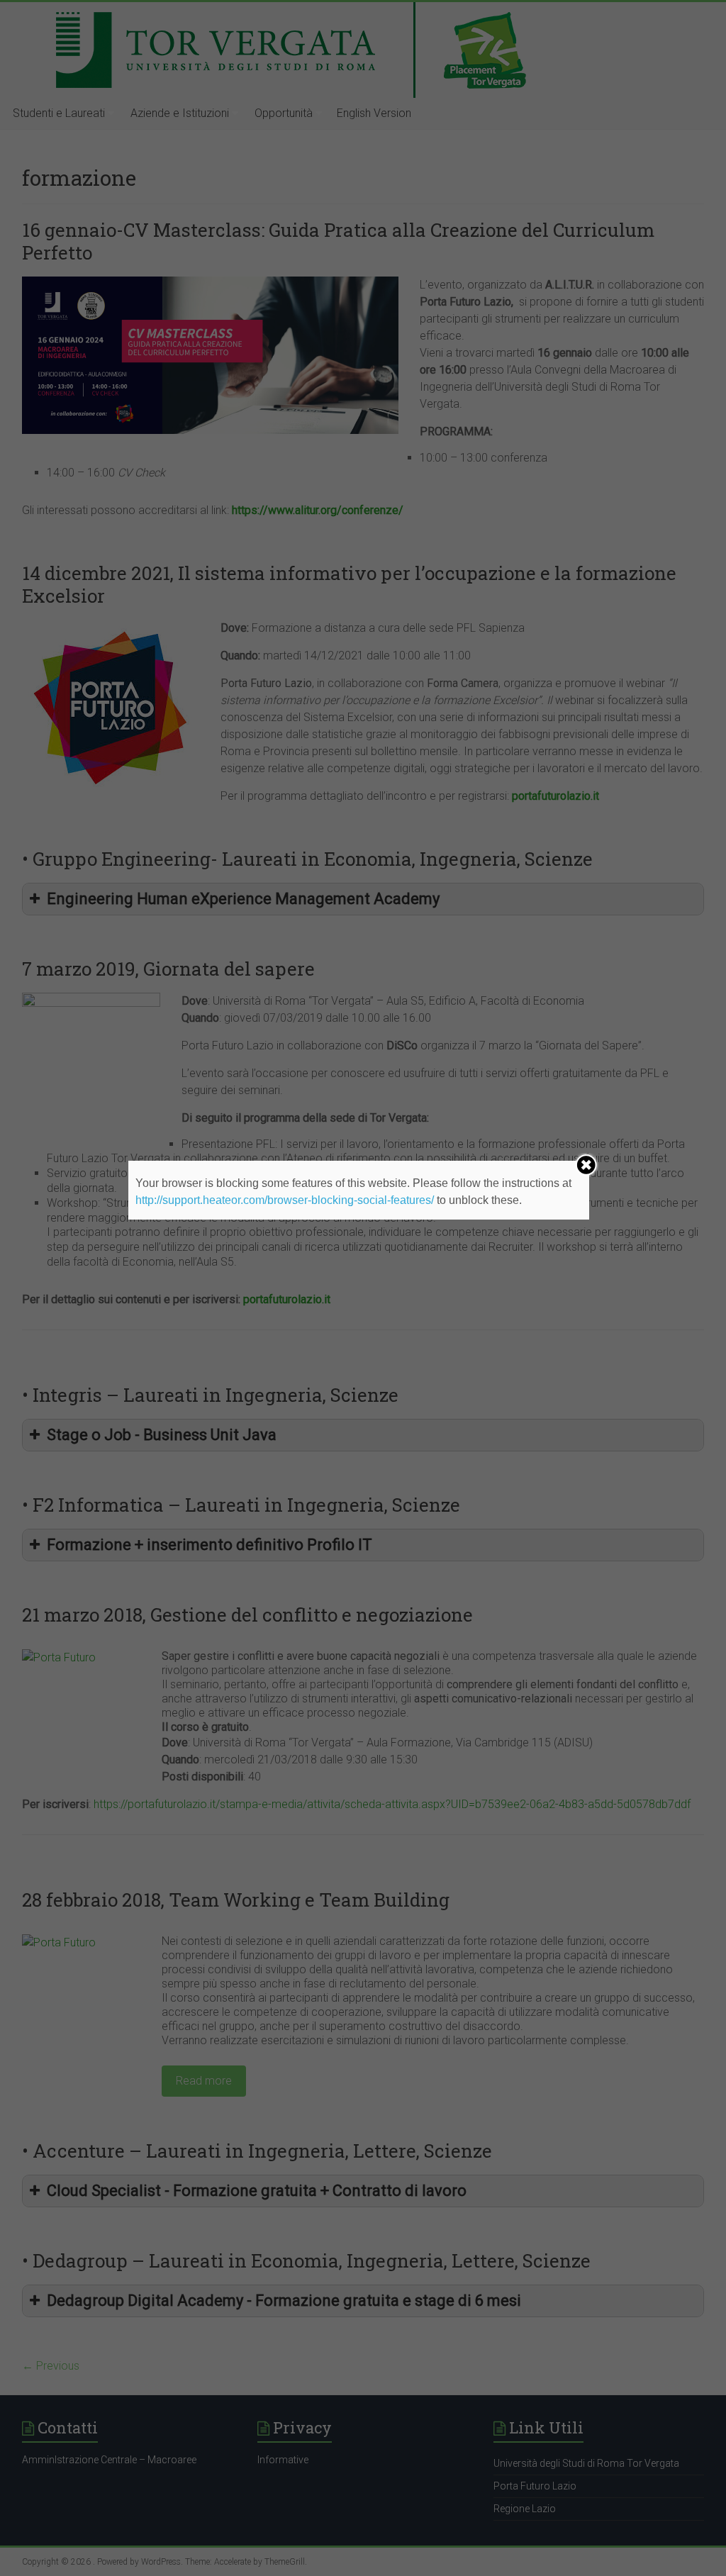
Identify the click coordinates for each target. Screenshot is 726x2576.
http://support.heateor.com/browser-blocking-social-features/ (285, 1200)
